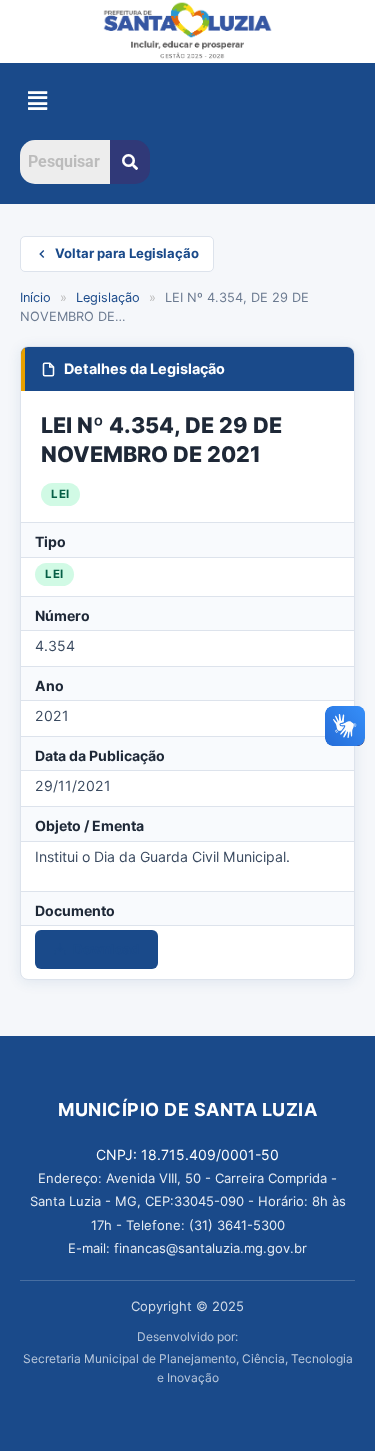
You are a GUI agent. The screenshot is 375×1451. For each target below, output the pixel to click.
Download (106, 949)
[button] (37, 101)
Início (35, 297)
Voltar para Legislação (127, 253)
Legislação (108, 297)
